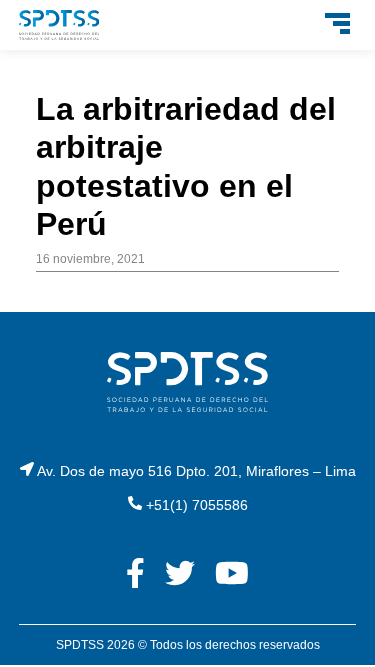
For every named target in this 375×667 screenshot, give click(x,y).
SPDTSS (80, 645)
